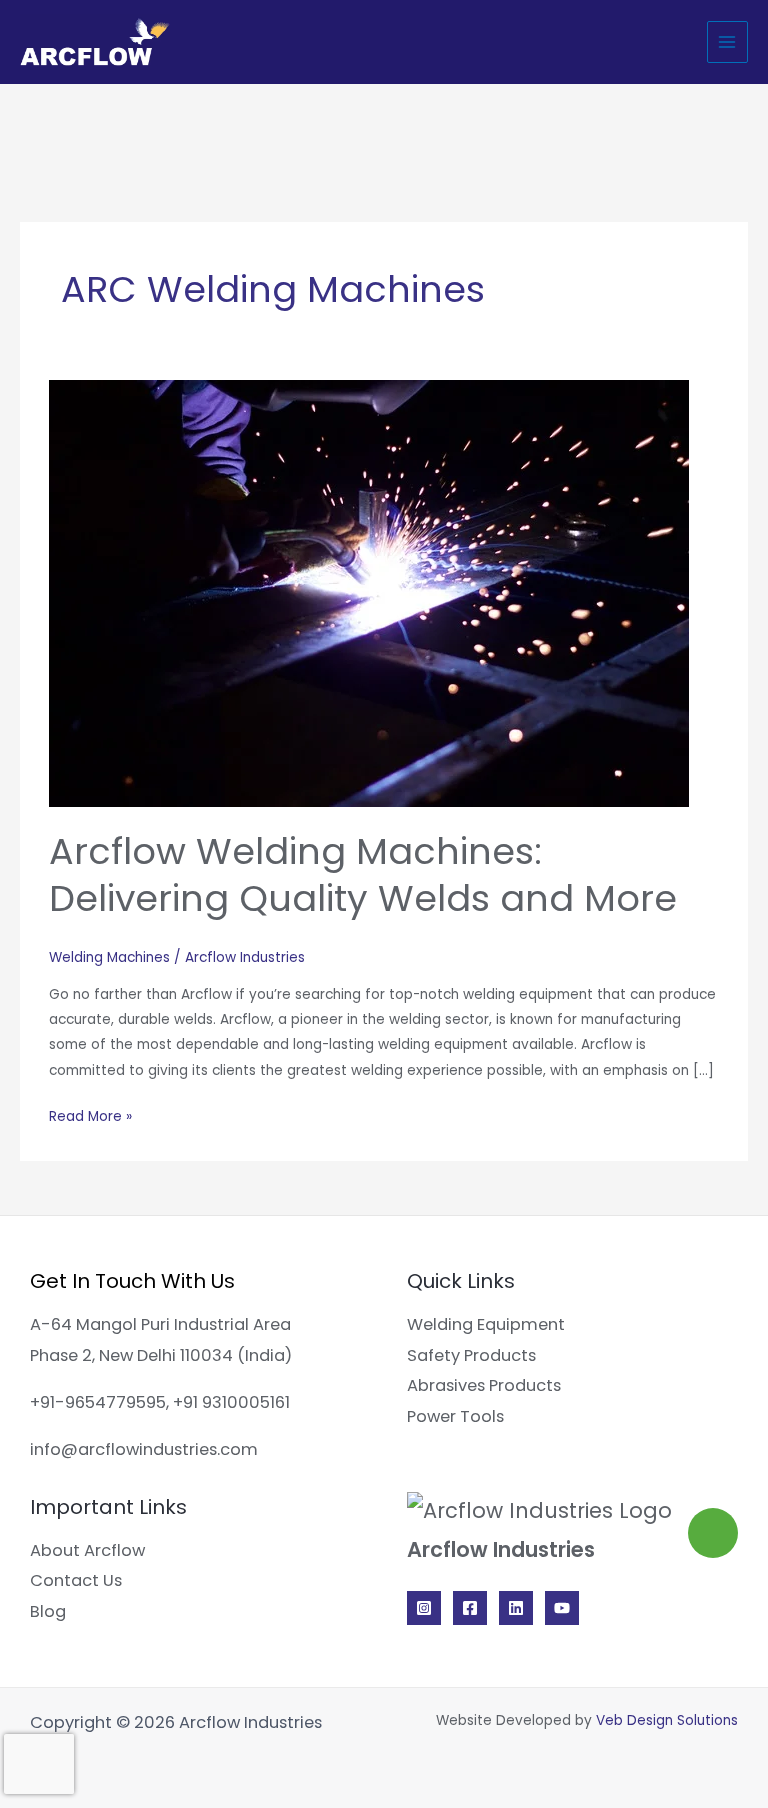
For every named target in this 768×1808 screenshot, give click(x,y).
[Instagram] (424, 1608)
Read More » (90, 1115)
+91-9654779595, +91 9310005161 (160, 1402)
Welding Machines (109, 957)
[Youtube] (562, 1608)
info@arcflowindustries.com (144, 1449)
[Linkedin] (516, 1608)
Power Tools (455, 1416)
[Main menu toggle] (727, 41)
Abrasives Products (484, 1385)
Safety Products (471, 1355)
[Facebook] (470, 1608)
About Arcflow (87, 1550)
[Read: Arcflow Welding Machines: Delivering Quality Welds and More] (369, 592)
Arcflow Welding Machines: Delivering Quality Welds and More (363, 875)
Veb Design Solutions (667, 1720)
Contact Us (76, 1580)
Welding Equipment (486, 1324)
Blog (48, 1611)
